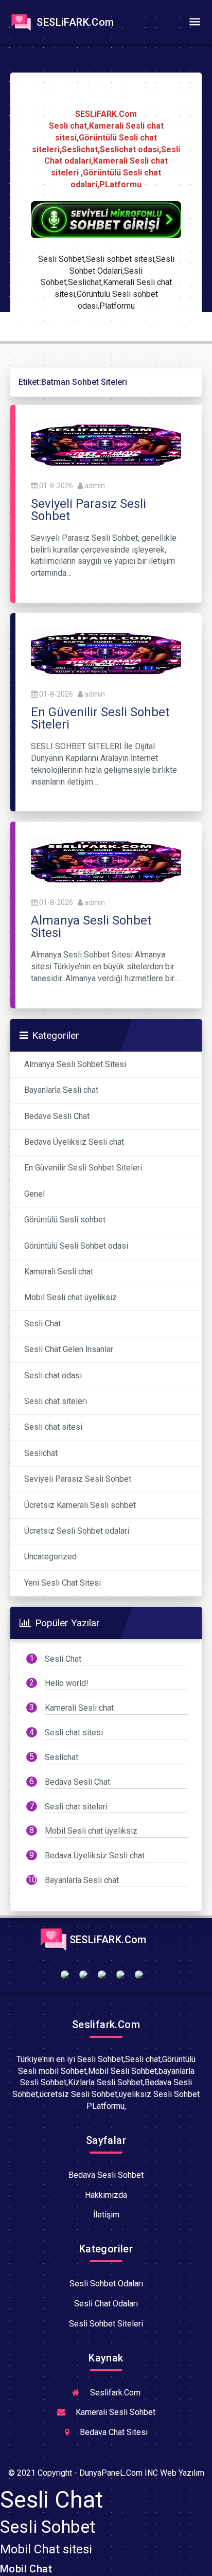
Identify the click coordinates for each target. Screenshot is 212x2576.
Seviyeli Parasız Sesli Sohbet (78, 1479)
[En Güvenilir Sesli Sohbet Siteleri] (106, 654)
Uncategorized (50, 1557)
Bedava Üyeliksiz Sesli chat (74, 1142)
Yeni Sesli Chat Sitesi (63, 1583)
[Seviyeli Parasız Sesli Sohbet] (106, 445)
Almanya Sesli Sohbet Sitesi (75, 1064)
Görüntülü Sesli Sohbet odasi (76, 1246)
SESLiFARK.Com (74, 22)
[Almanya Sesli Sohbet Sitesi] (106, 863)
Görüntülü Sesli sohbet (65, 1220)
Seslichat (41, 1453)
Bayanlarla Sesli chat (61, 1090)
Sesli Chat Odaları (106, 2304)
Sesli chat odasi (53, 1375)
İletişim (106, 2215)
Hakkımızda (106, 2195)
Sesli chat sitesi (53, 1427)
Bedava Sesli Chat (57, 1116)
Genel (34, 1194)
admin (95, 486)
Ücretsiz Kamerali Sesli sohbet (80, 1505)
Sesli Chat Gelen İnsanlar (69, 1349)
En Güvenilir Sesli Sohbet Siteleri (83, 1168)
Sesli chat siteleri (56, 1401)
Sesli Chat (42, 1323)
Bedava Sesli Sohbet (106, 2175)
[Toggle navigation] (195, 22)
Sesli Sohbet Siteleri (106, 2324)
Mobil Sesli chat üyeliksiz (70, 1297)
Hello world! (67, 1683)
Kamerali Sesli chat (59, 1272)
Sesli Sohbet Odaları (106, 2284)
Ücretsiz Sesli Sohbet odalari (77, 1531)
